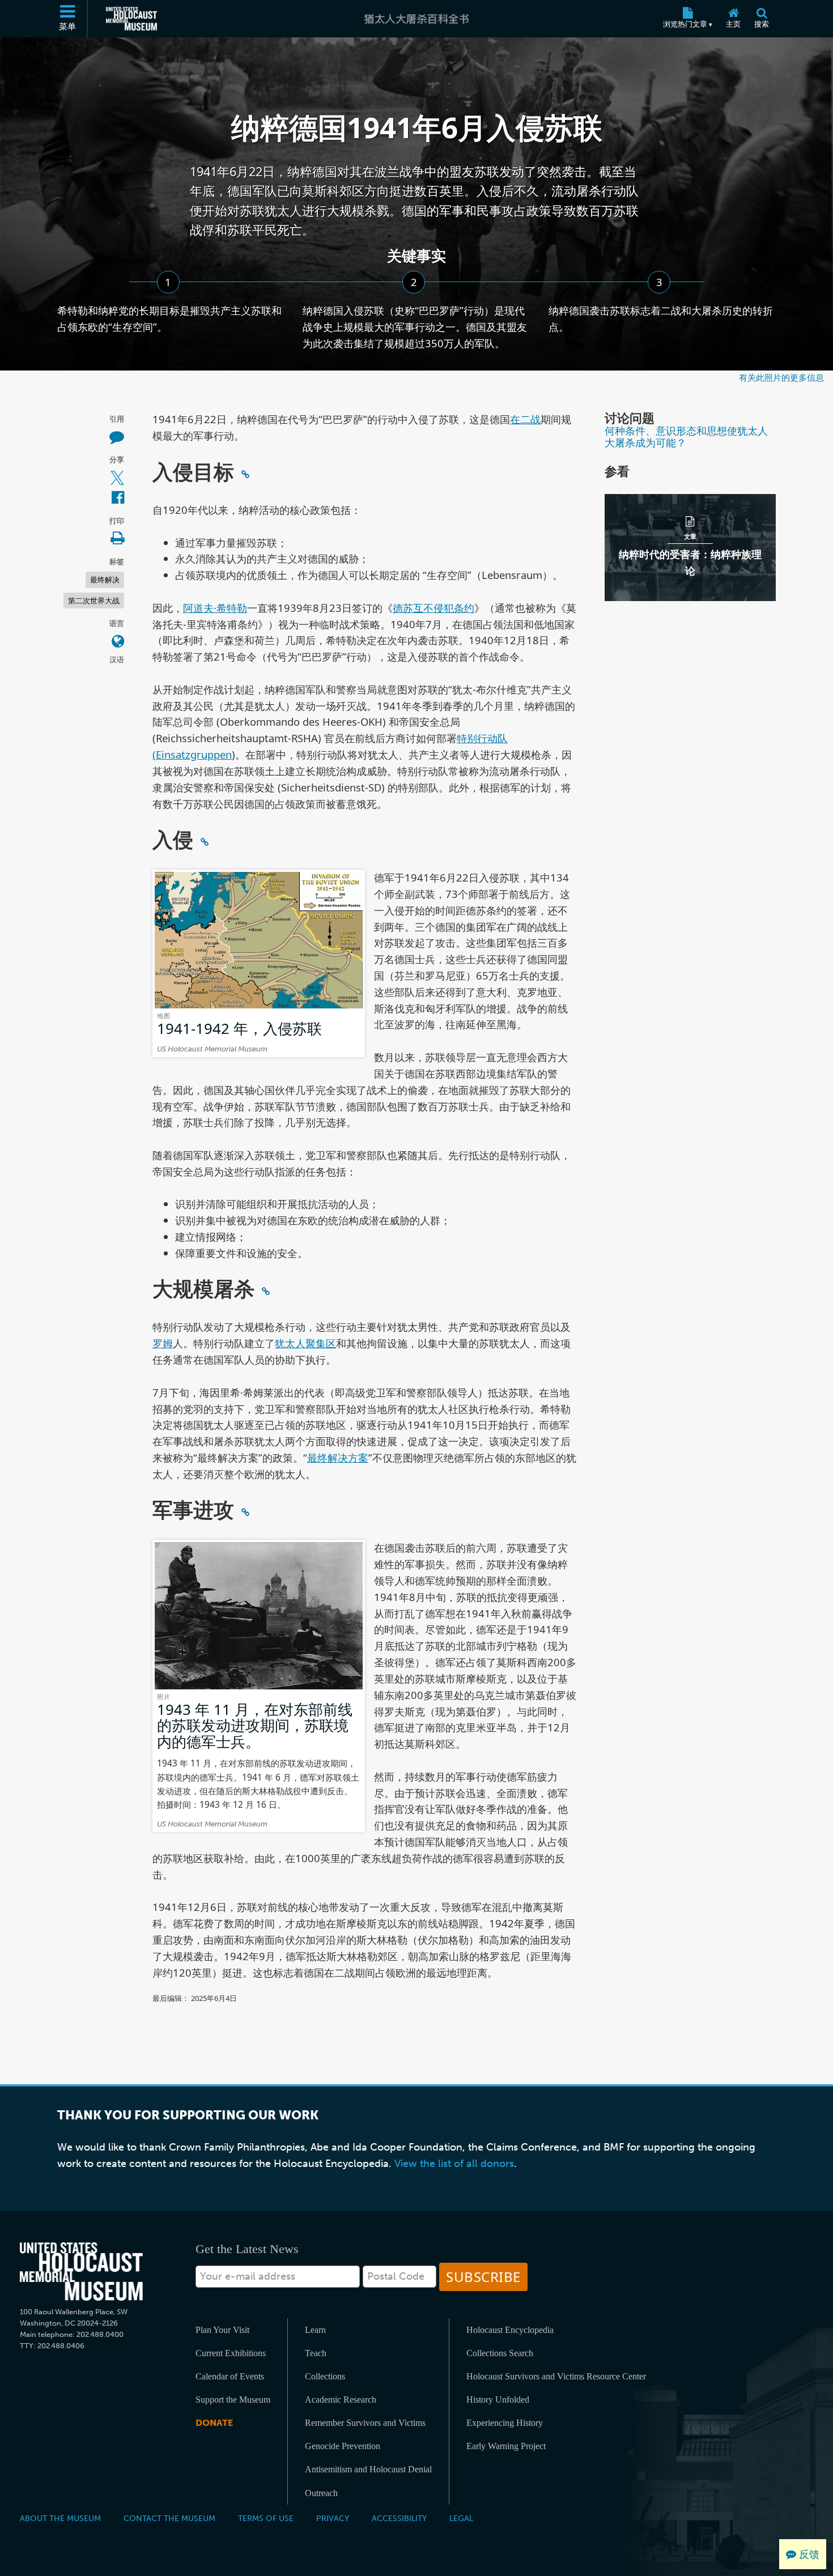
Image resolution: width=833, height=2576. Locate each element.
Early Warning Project (506, 2446)
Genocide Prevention (343, 2446)
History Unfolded (498, 2400)
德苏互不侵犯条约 (433, 608)
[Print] (117, 539)
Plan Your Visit (222, 2330)
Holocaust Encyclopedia (510, 2330)
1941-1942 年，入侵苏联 (239, 1028)
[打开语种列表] (118, 642)
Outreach (321, 2493)
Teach (316, 2353)
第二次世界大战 (94, 601)
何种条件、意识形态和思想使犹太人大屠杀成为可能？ (686, 436)
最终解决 (105, 580)
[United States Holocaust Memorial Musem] (81, 2271)
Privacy (333, 2518)
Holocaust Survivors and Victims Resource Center (556, 2376)
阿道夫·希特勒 (215, 608)
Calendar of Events (230, 2376)
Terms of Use (266, 2518)
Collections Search (500, 2353)
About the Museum (60, 2518)
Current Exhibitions (231, 2353)
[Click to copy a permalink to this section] (245, 474)
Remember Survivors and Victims (365, 2423)
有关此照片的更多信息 (781, 377)
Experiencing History (505, 2423)
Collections (325, 2376)
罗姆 (163, 1343)
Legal (461, 2518)
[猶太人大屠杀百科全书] (416, 19)
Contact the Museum (169, 2518)
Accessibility (399, 2518)
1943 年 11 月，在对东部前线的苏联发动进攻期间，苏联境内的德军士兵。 (255, 1725)
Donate (214, 2423)
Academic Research (341, 2400)
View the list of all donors (454, 2164)
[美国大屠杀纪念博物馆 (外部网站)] (131, 19)
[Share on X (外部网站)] (117, 478)
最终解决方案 (338, 1457)
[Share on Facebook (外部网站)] (118, 498)
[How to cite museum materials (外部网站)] (117, 437)
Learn (315, 2330)
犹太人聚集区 (305, 1343)
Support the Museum (233, 2400)
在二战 (525, 419)
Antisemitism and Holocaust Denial (368, 2469)
